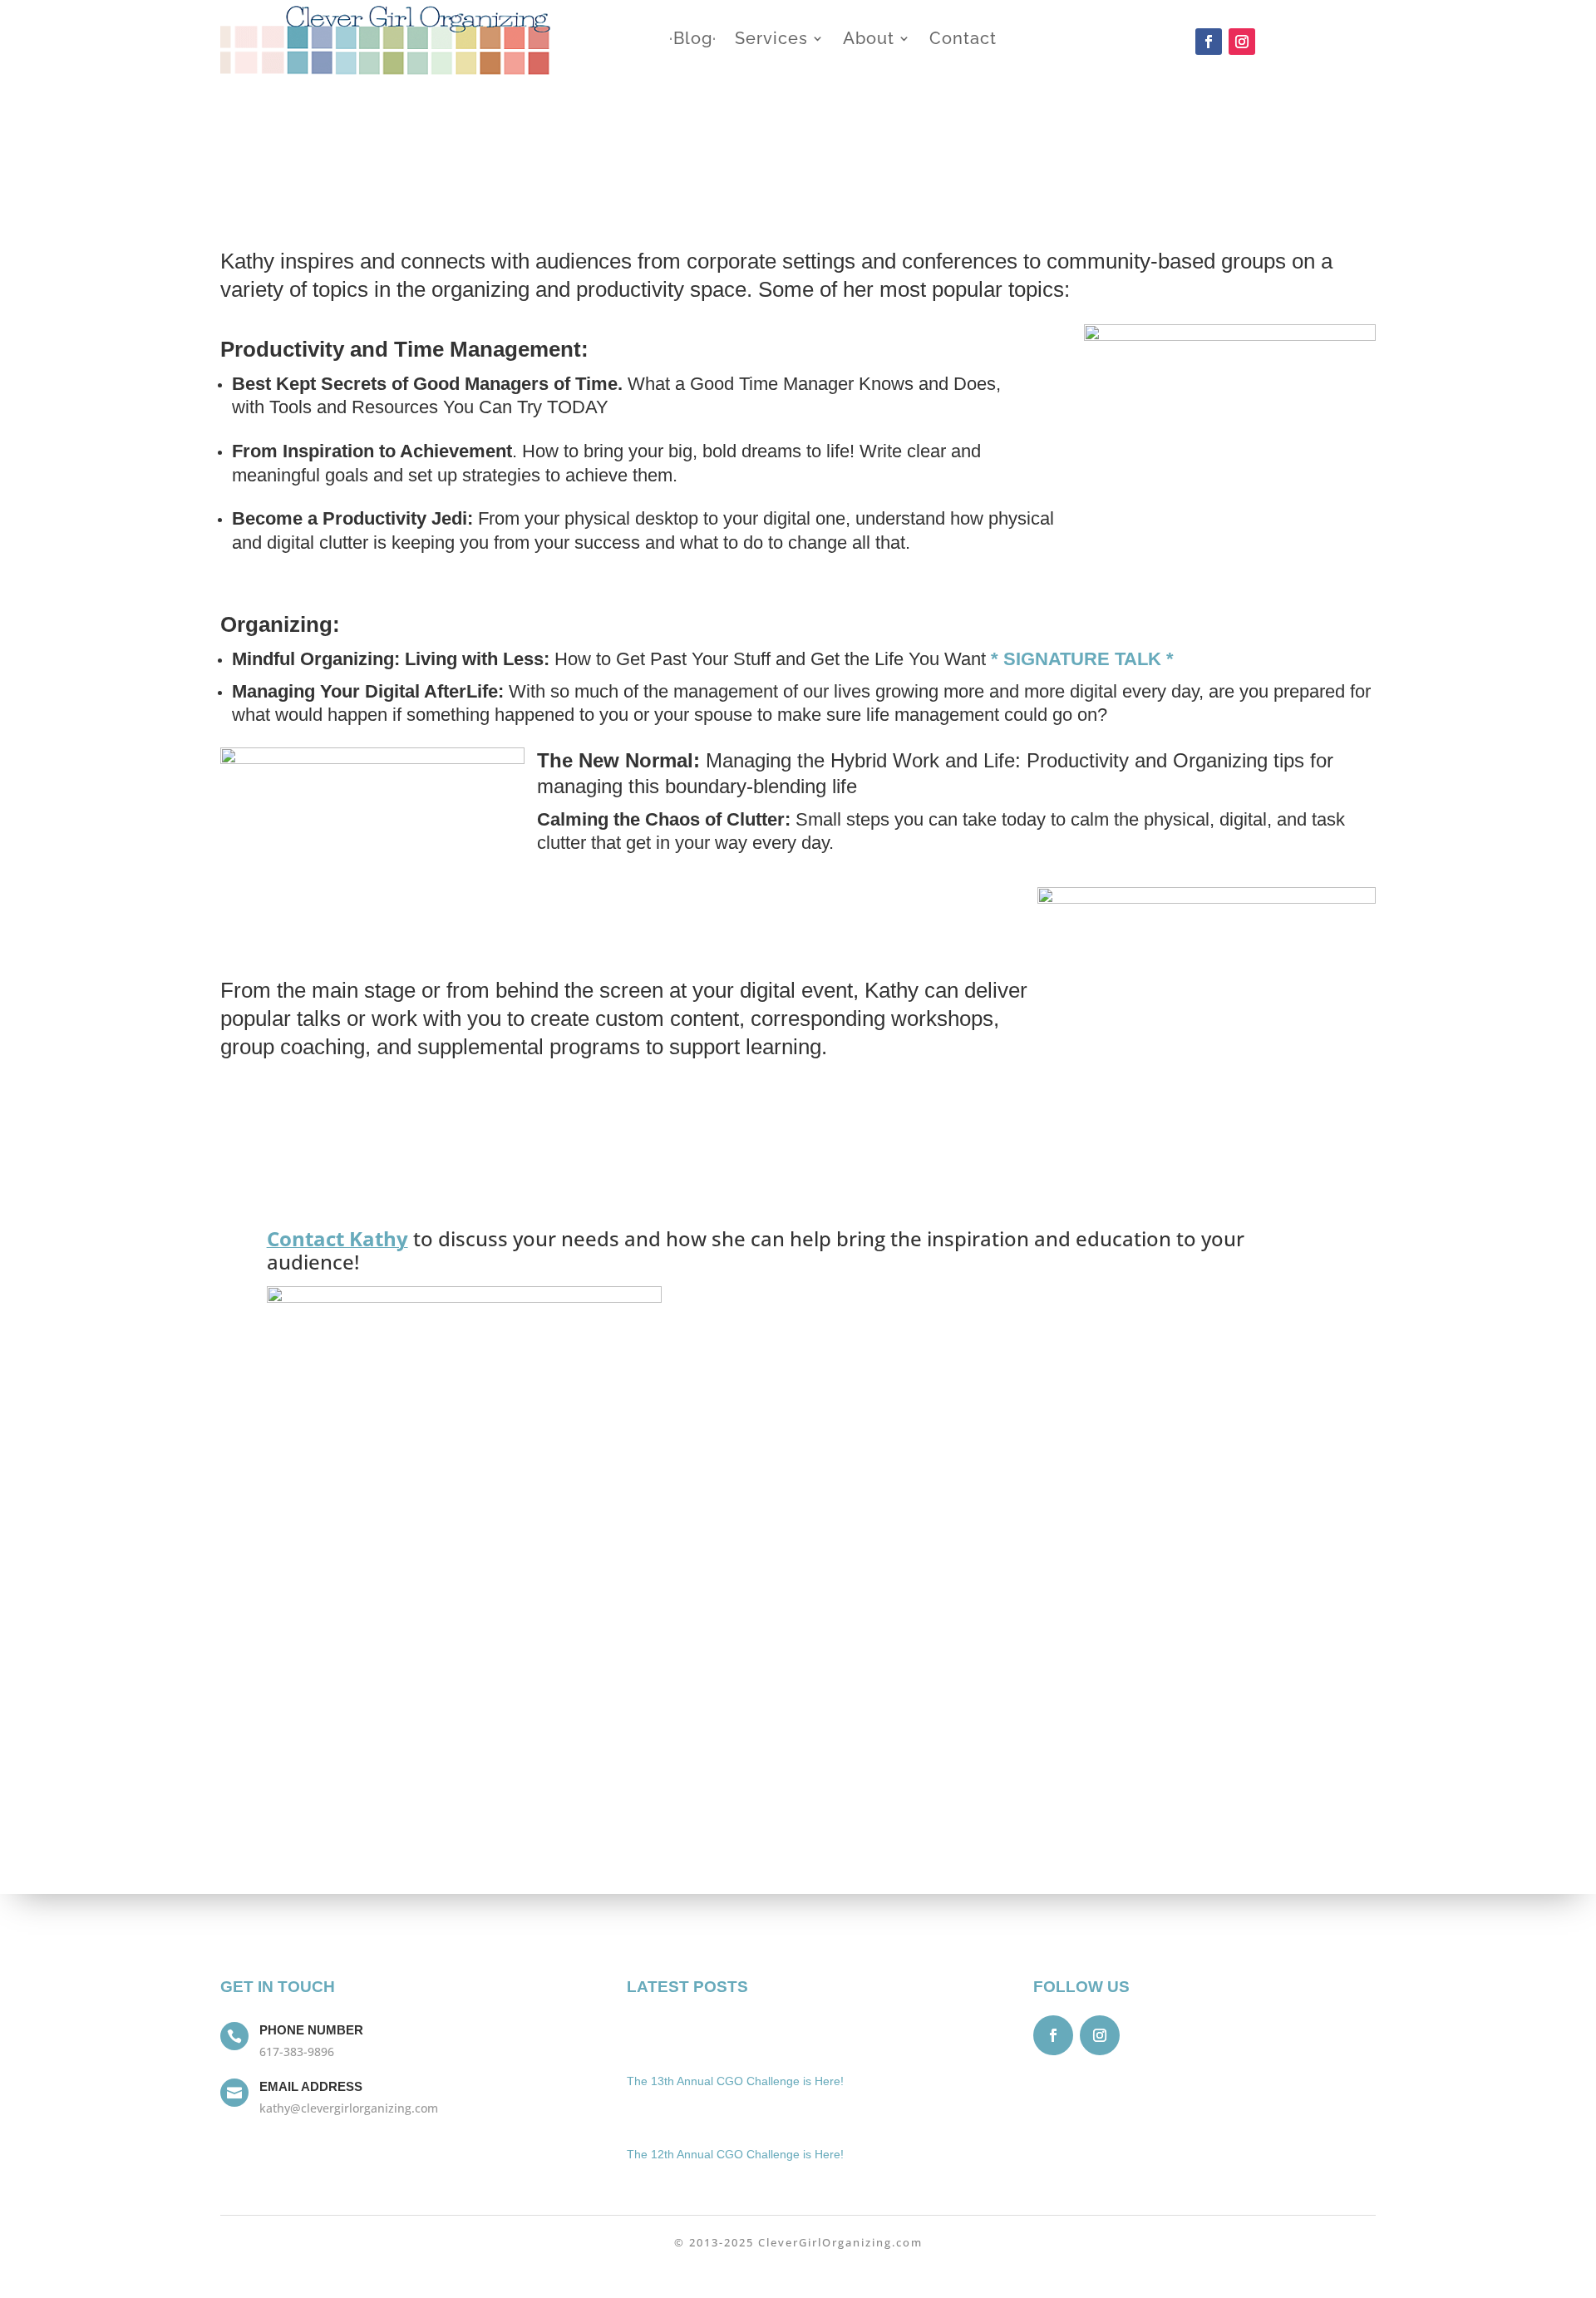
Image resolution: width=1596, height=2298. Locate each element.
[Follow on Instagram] (1242, 42)
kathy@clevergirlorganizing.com (349, 2108)
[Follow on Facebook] (1209, 42)
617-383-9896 (297, 2051)
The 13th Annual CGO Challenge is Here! (735, 2081)
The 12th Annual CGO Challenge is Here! (735, 2154)
